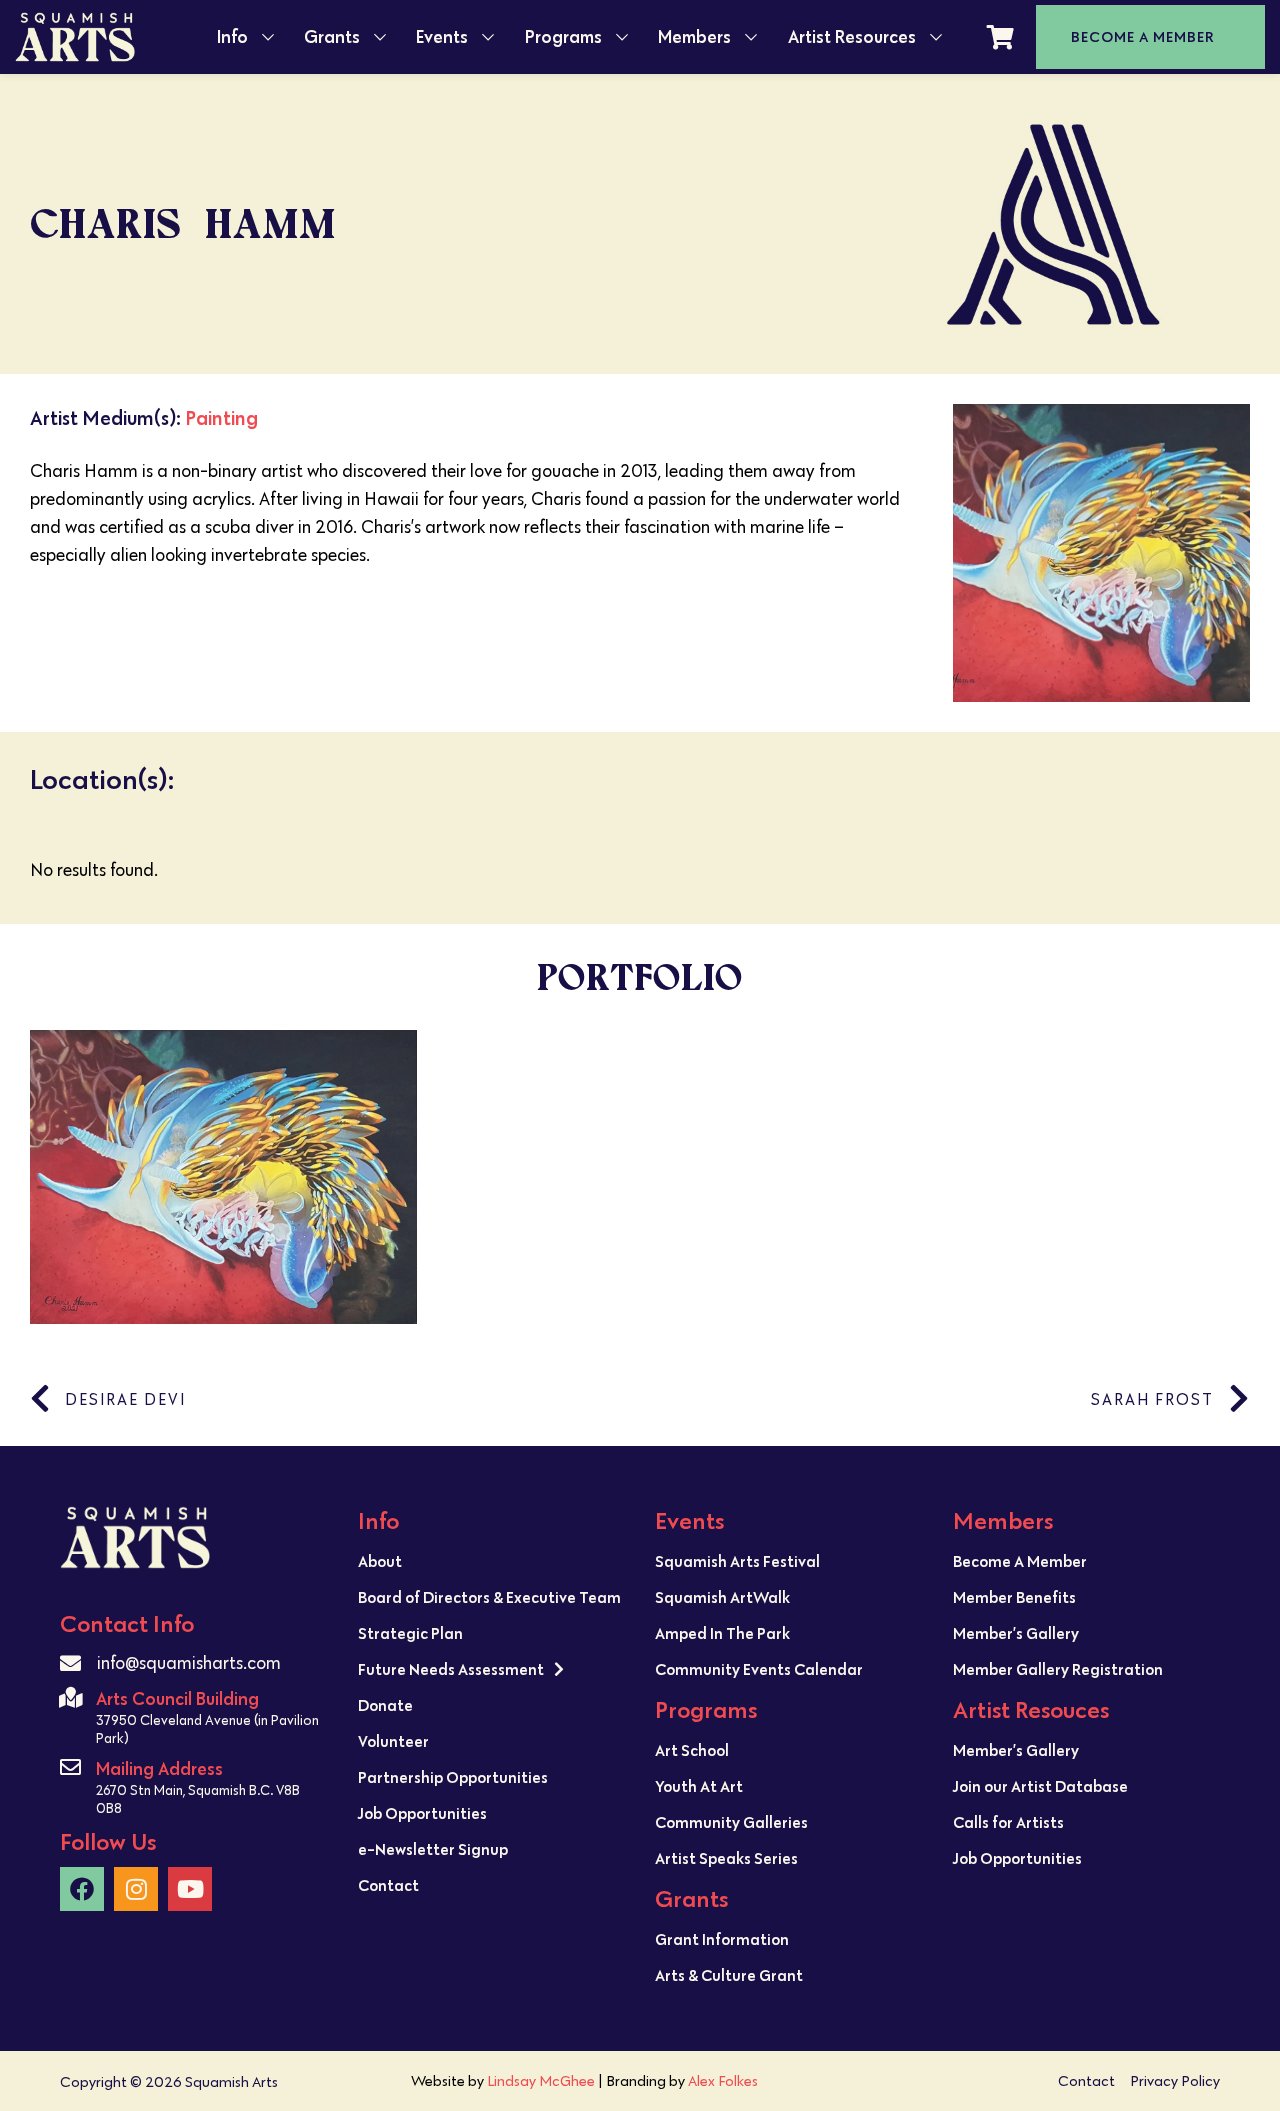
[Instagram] (136, 1889)
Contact (388, 1885)
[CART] (1000, 37)
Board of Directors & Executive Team (489, 1597)
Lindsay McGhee (541, 2080)
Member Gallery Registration (1058, 1669)
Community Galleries (731, 1822)
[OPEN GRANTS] (380, 37)
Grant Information (722, 1939)
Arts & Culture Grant (729, 1975)
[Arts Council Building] (70, 1697)
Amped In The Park (722, 1633)
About (380, 1561)
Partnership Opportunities (453, 1777)
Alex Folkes (723, 2080)
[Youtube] (190, 1889)
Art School (692, 1750)
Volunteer (393, 1741)
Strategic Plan (410, 1633)
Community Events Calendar (759, 1669)
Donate (385, 1705)
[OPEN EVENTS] (488, 37)
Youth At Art (699, 1786)
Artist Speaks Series (726, 1858)
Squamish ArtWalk (722, 1597)
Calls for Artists (1008, 1822)
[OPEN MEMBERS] (751, 37)
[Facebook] (82, 1889)
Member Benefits (1014, 1597)
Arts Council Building (177, 1698)
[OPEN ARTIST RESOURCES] (936, 37)
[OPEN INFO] (268, 37)
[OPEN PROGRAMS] (622, 37)
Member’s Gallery (1016, 1633)
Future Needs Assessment (451, 1669)
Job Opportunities (422, 1813)
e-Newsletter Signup (433, 1849)
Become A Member (1020, 1561)
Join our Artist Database (1040, 1786)
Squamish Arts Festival (737, 1561)
